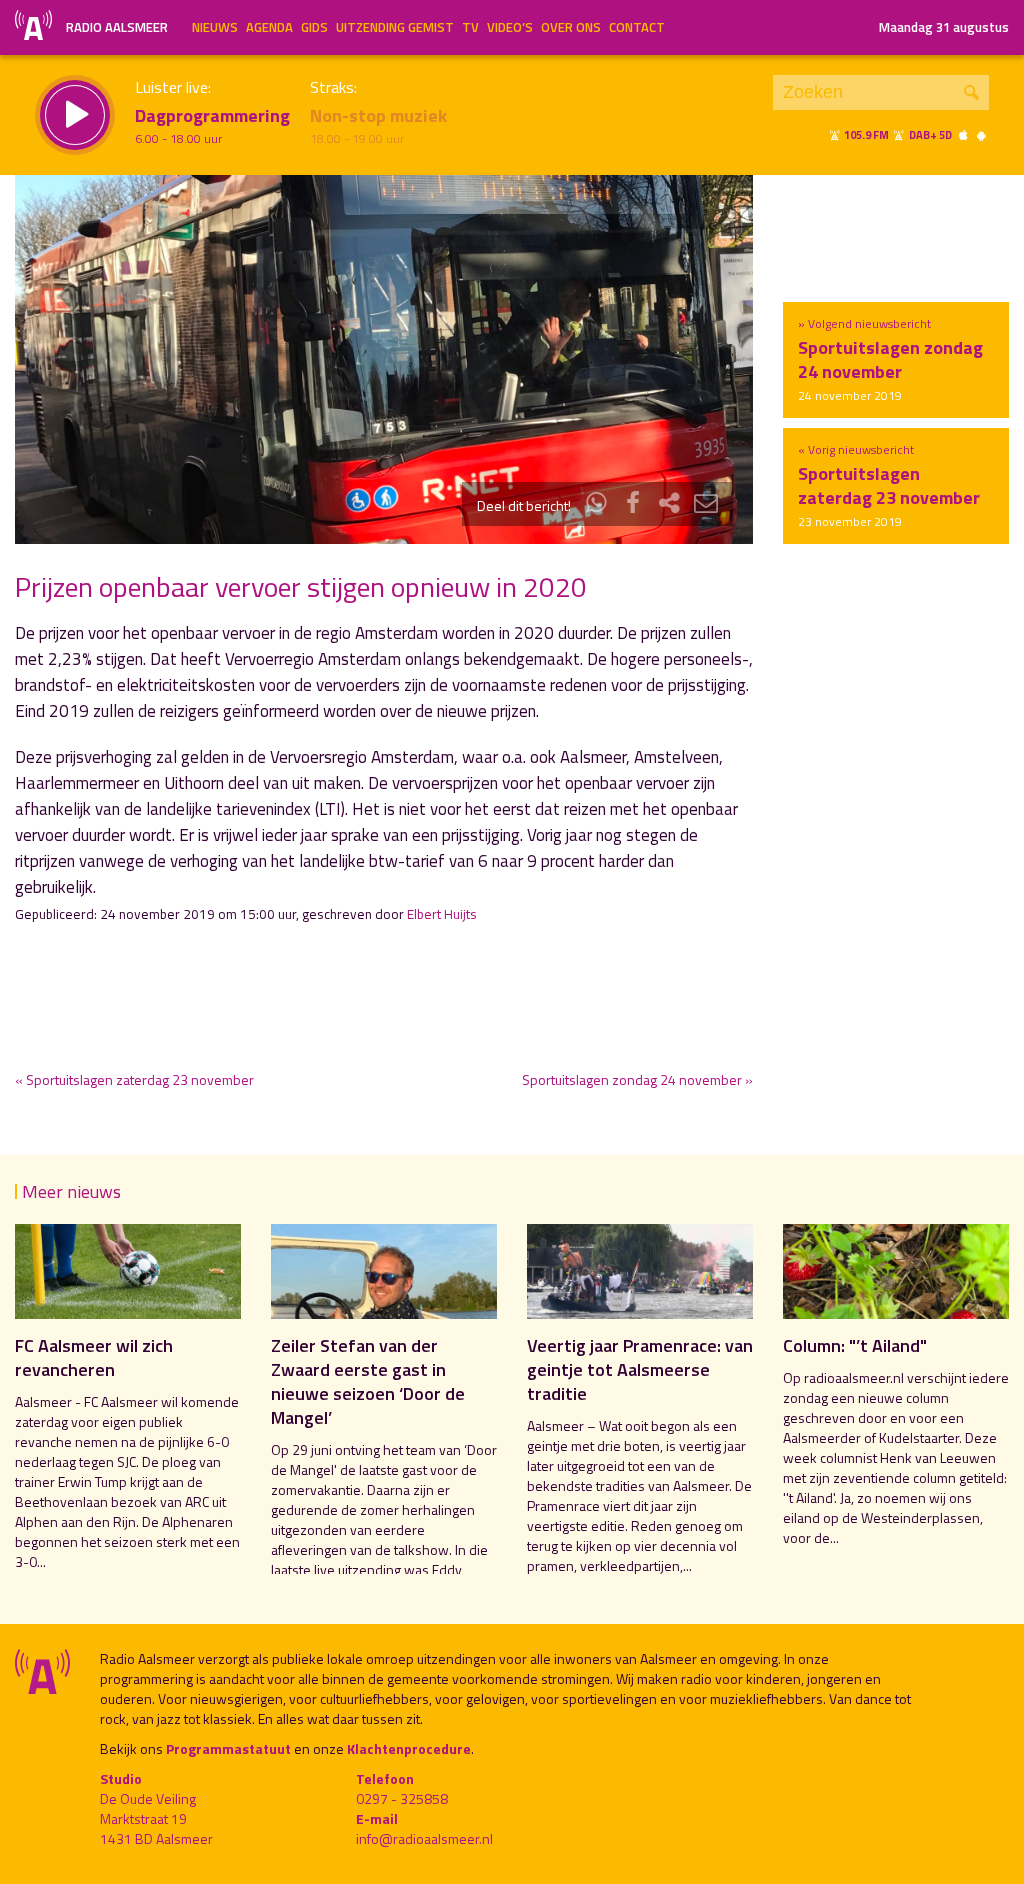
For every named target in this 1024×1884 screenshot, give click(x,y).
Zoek (971, 92)
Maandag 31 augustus (944, 27)
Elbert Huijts (442, 914)
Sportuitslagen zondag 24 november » (637, 1079)
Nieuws (215, 27)
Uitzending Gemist (395, 27)
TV (470, 27)
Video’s (510, 27)
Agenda (269, 27)
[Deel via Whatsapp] (597, 505)
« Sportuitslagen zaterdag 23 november (134, 1079)
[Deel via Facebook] (633, 505)
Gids (314, 27)
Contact (637, 27)
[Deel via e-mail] (706, 505)
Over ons (571, 27)
